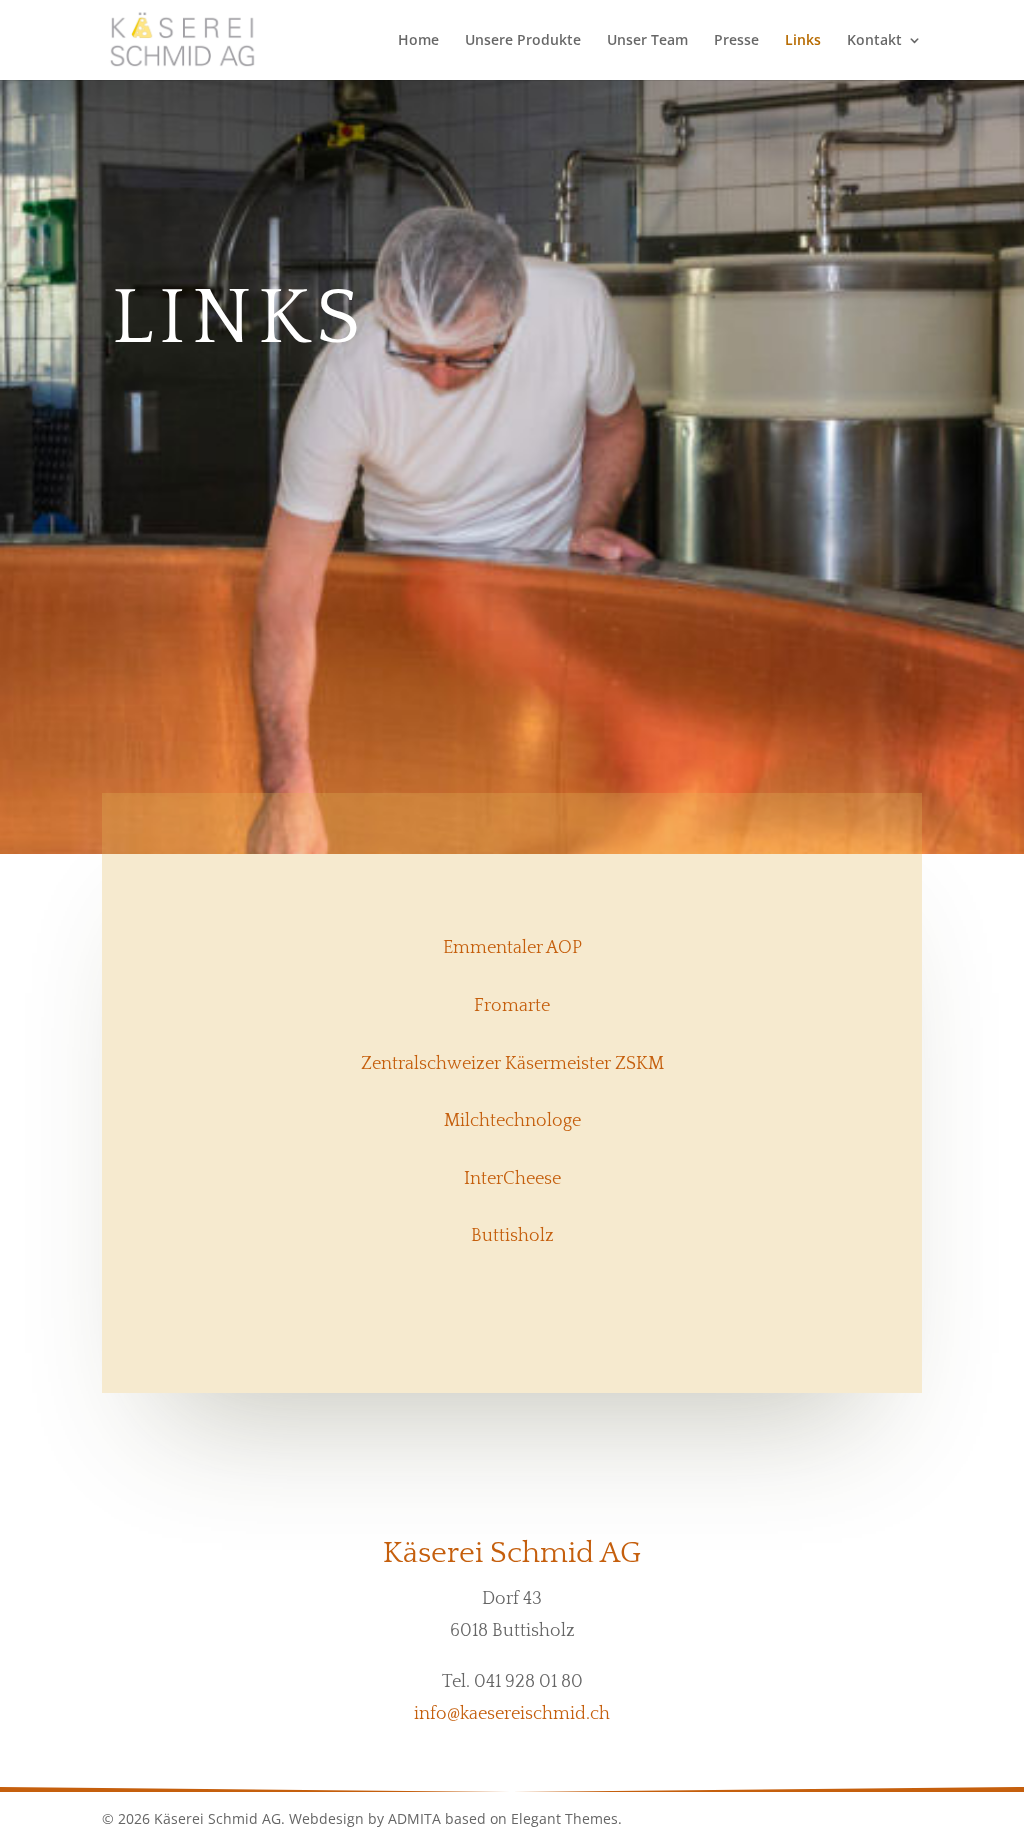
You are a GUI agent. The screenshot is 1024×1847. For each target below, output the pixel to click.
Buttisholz (512, 1236)
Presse (736, 41)
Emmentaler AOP (512, 948)
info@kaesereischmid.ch (512, 1714)
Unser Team (647, 41)
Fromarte (512, 1006)
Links (803, 41)
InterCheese (512, 1179)
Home (418, 41)
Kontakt (874, 41)
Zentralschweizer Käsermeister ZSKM (512, 1064)
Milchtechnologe (512, 1121)
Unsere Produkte (523, 41)
